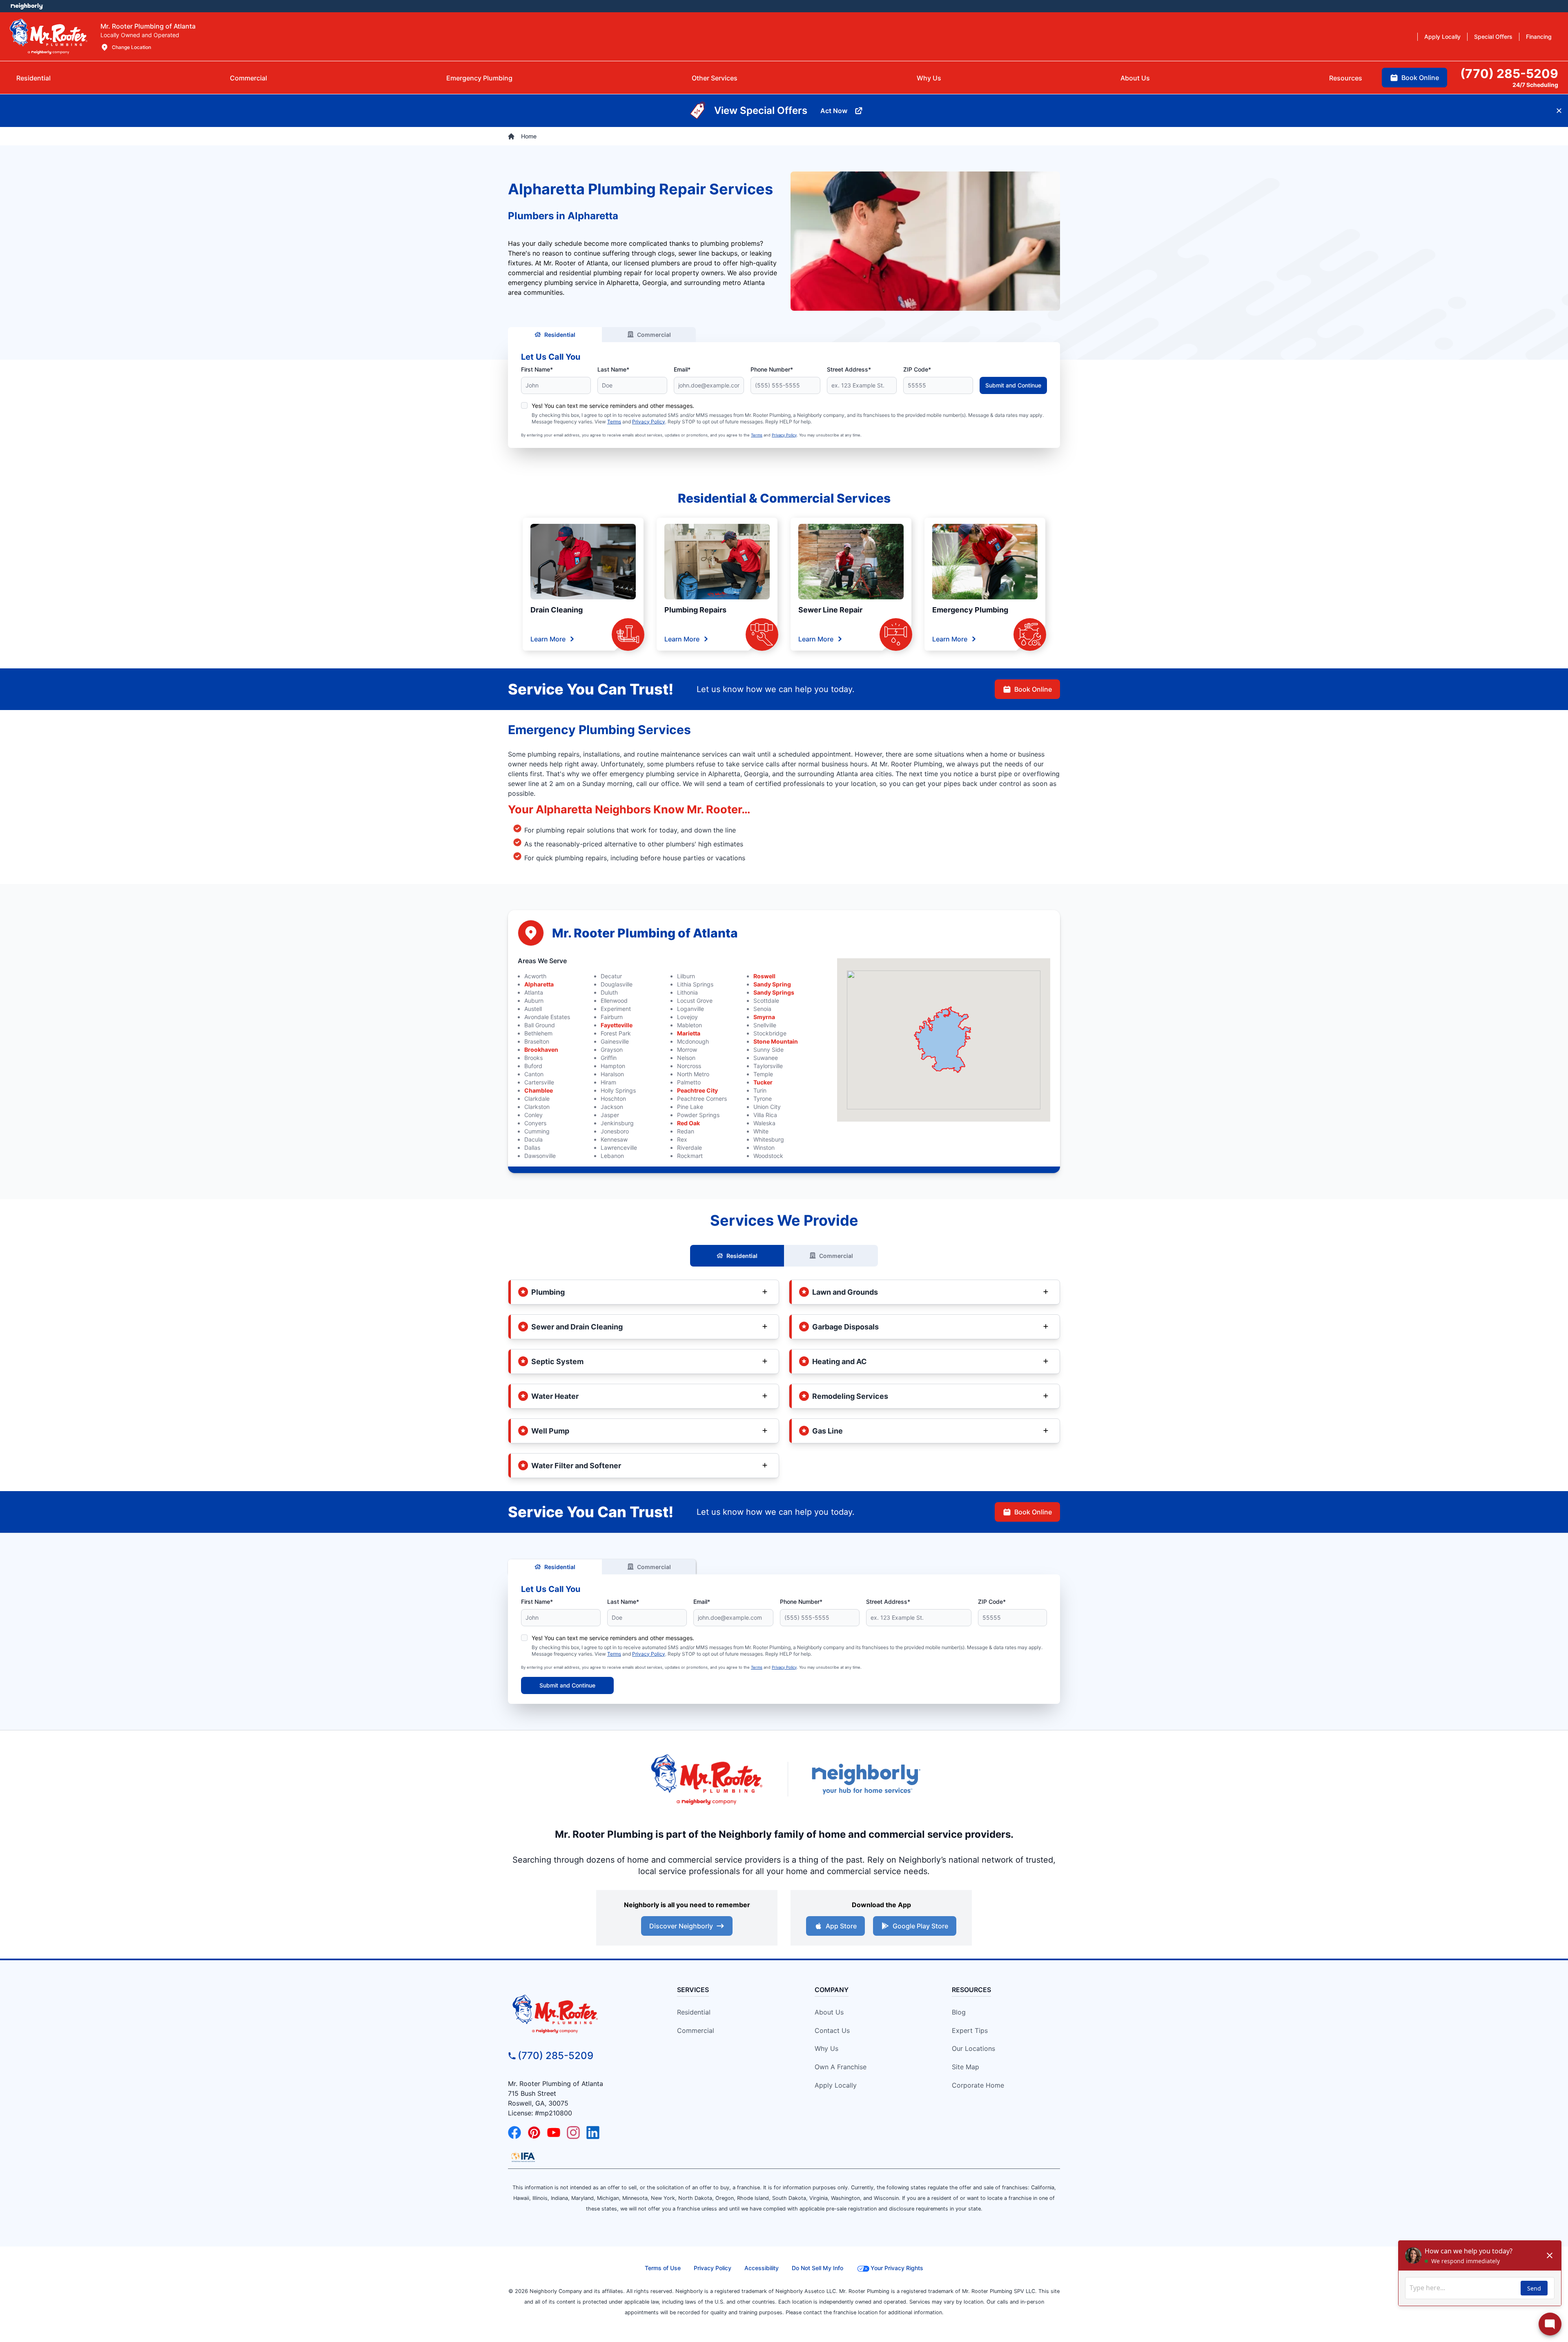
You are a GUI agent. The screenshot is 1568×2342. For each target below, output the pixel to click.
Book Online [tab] (1420, 78)
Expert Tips (970, 2030)
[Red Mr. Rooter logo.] (706, 1779)
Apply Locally (836, 2085)
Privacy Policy (649, 422)
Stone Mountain (776, 1041)
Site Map (966, 2067)
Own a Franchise (841, 2067)
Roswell (764, 976)
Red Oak (688, 1123)
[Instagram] (573, 2133)
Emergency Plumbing (970, 610)
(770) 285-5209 (556, 2056)
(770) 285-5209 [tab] (1509, 73)
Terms (614, 422)
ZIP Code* (917, 369)
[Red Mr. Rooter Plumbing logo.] (578, 2014)
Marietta (689, 1033)
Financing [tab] (1539, 37)
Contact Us (832, 2030)
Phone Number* (772, 369)
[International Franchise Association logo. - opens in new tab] (523, 2157)
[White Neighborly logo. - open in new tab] (27, 6)
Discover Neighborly (681, 1926)
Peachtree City (697, 1090)
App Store (841, 1926)
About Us (829, 2012)
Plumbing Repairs (695, 610)
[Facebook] (514, 2133)
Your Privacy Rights (897, 2268)
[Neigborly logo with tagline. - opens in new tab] (866, 1779)
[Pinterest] (534, 2133)
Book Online (1033, 689)
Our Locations (973, 2048)
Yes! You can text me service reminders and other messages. (613, 406)
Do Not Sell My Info (817, 2268)
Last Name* (613, 369)
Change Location (131, 47)
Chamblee (539, 1090)
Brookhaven (541, 1050)
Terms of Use (663, 2268)
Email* (682, 369)
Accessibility (762, 2268)
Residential (560, 335)
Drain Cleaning (557, 610)
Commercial (654, 335)
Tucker (763, 1082)
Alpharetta (539, 984)
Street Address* (849, 369)
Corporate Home (978, 2085)
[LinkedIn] (593, 2133)
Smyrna (764, 1017)
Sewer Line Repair (830, 610)
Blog (959, 2012)
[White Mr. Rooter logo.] (49, 36)
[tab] (479, 78)
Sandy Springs (774, 992)
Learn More (548, 639)
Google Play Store (920, 1926)
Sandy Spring (772, 984)
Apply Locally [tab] (1442, 37)
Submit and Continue (1013, 385)
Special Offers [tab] (1493, 37)
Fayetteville (617, 1025)
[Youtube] (554, 2133)
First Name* (537, 369)
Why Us (826, 2048)
